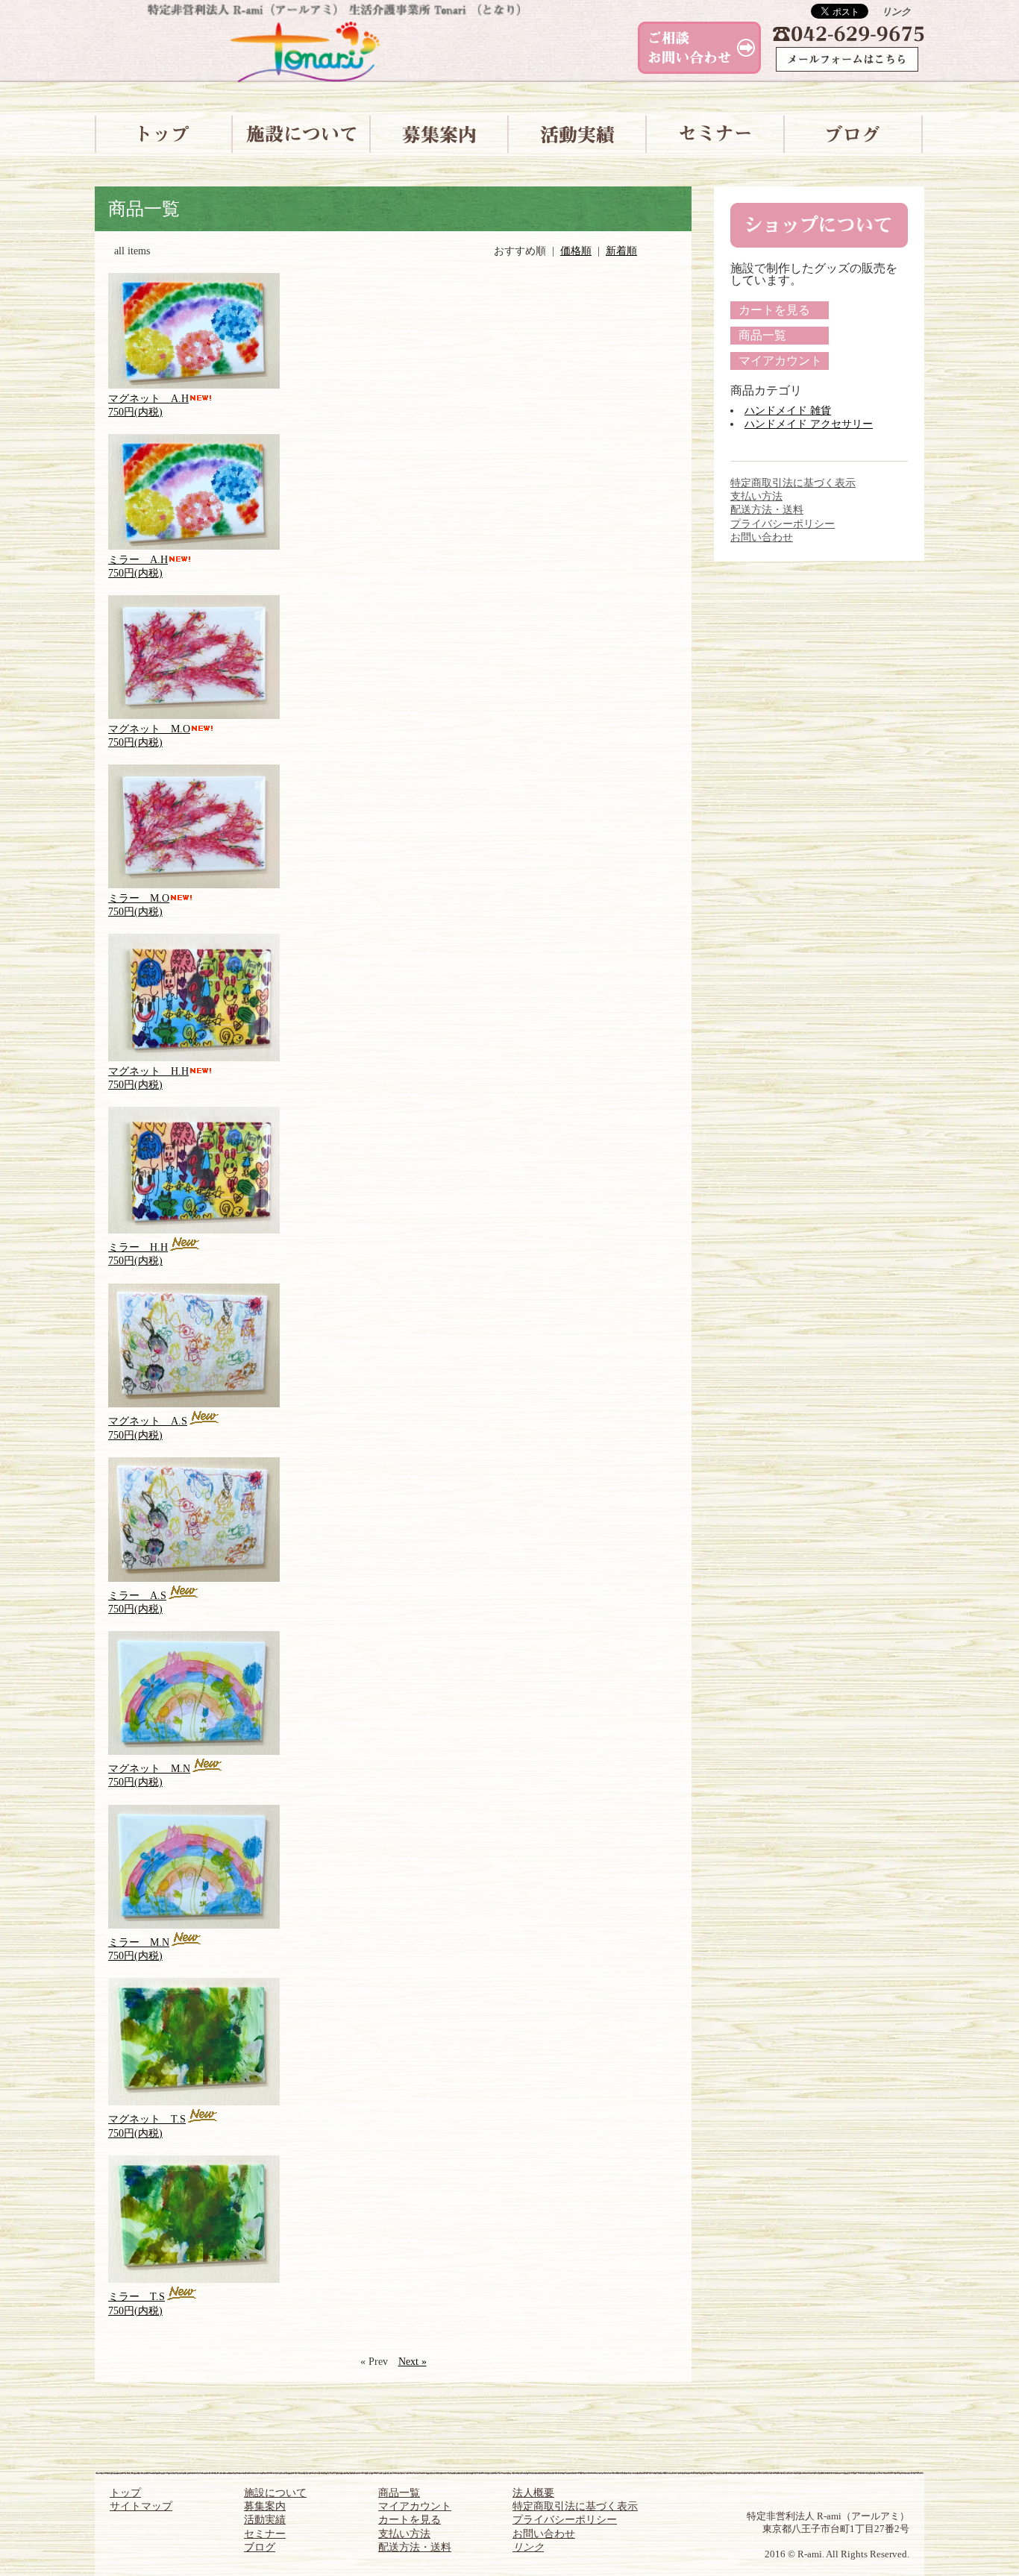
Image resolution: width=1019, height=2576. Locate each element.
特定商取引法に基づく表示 (793, 483)
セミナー (265, 2534)
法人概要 (533, 2493)
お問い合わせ (762, 537)
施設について (275, 2493)
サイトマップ (141, 2506)
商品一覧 (762, 335)
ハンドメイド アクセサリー (809, 424)
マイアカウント (780, 361)
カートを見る (774, 310)
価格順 (576, 251)
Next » (413, 2362)
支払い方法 (756, 496)
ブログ (260, 2547)
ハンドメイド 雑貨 (788, 411)
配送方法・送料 (767, 510)
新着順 (621, 251)
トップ (125, 2493)
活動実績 (265, 2520)
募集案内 (265, 2506)
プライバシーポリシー (783, 524)
